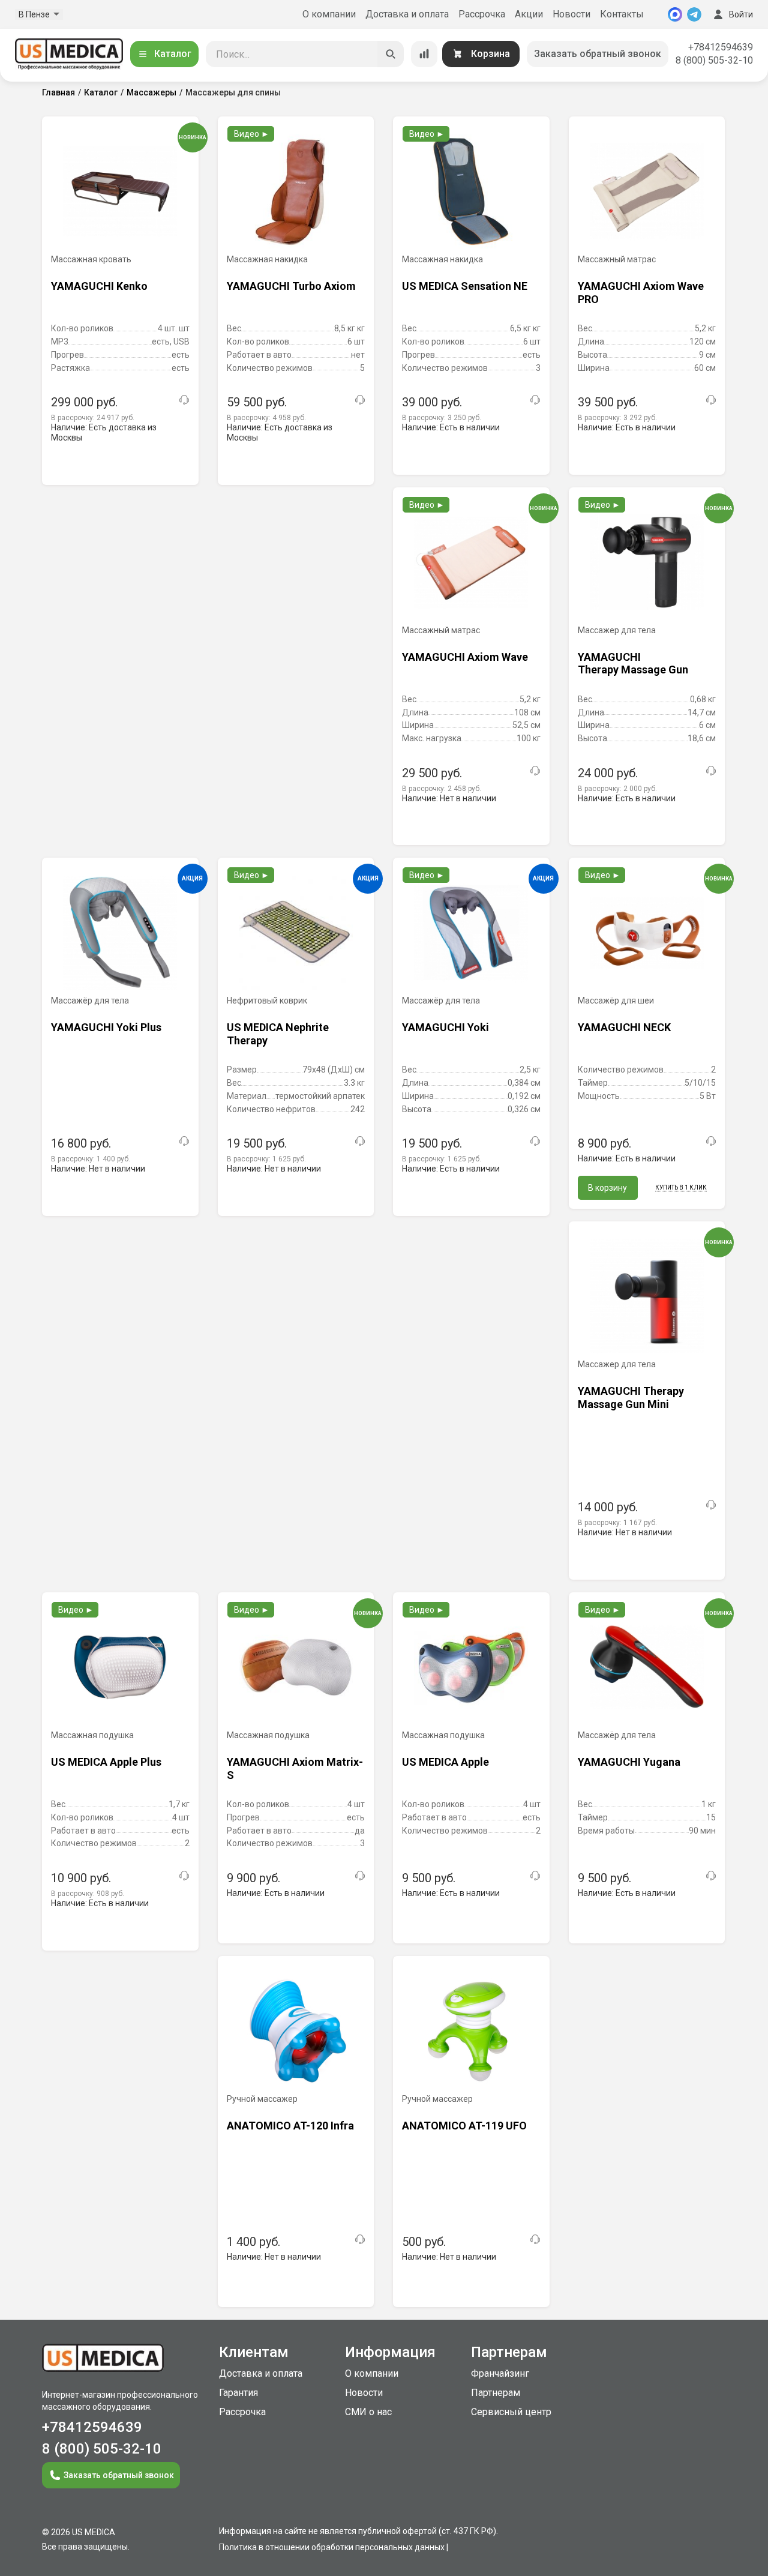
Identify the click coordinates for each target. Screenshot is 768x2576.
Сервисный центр (511, 2412)
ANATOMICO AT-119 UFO (464, 2126)
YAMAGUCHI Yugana (629, 1762)
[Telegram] (694, 14)
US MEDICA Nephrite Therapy (278, 1034)
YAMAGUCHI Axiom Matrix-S (295, 1768)
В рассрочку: (93, 418)
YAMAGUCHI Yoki (445, 1027)
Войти (741, 14)
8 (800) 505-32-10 (714, 60)
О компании (329, 14)
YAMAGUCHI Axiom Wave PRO (641, 293)
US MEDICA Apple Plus (106, 1762)
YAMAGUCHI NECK (624, 1027)
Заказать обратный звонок (598, 54)
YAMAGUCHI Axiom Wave (465, 657)
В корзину (607, 1188)
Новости (571, 14)
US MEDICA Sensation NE (465, 286)
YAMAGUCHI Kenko (99, 286)
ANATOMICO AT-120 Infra (290, 2126)
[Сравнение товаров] (424, 54)
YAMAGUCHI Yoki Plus (106, 1027)
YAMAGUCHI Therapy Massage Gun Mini (631, 1398)
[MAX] (675, 14)
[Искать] (391, 54)
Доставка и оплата (407, 14)
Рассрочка (482, 14)
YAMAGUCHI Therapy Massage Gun (633, 664)
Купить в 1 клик (681, 1187)
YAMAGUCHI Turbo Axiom (291, 286)
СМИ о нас (368, 2412)
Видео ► (252, 134)
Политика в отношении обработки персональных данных (332, 2547)
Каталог (173, 54)
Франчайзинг (500, 2373)
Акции (529, 14)
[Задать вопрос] (184, 400)
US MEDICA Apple (445, 1762)
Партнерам (496, 2393)
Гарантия (238, 2393)
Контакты (622, 14)
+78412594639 (721, 47)
